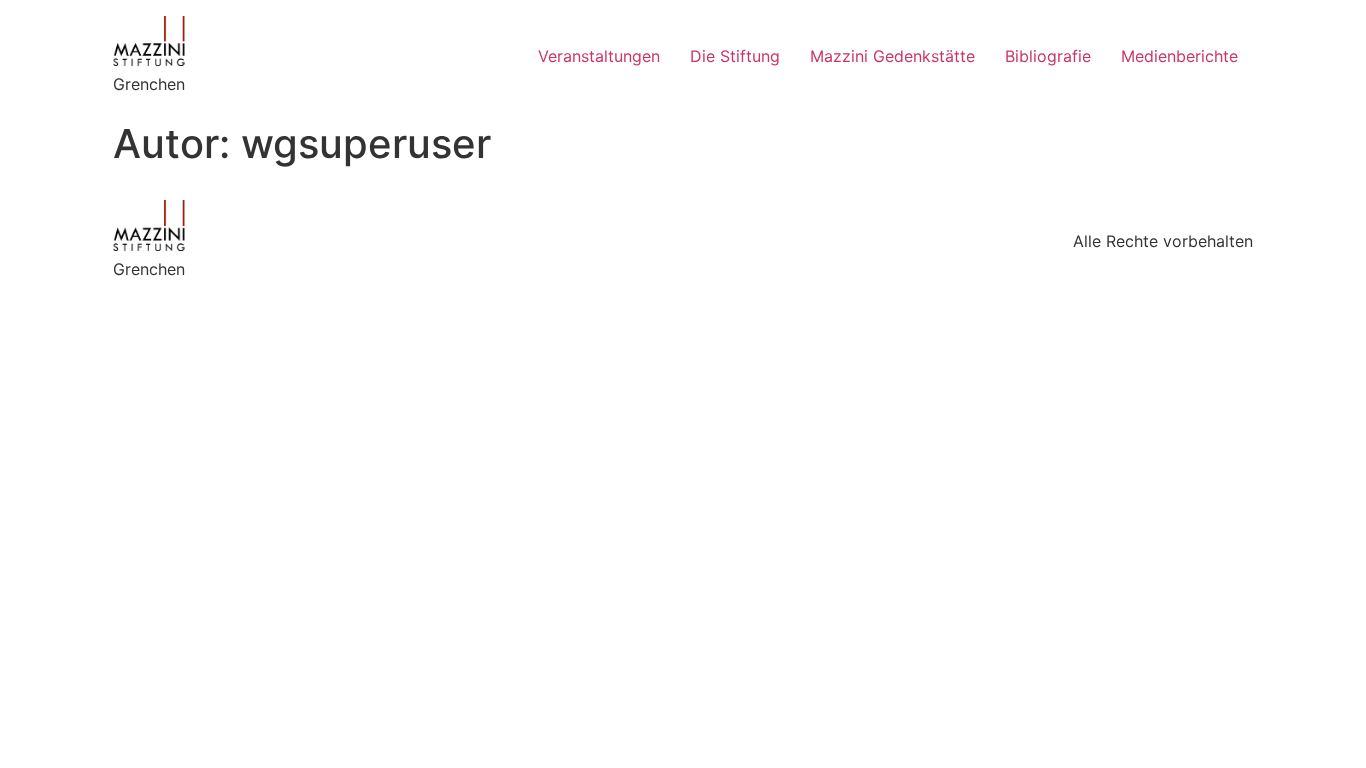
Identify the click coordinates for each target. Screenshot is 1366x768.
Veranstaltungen (599, 56)
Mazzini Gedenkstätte (892, 56)
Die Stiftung (735, 56)
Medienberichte (1179, 56)
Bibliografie (1048, 56)
